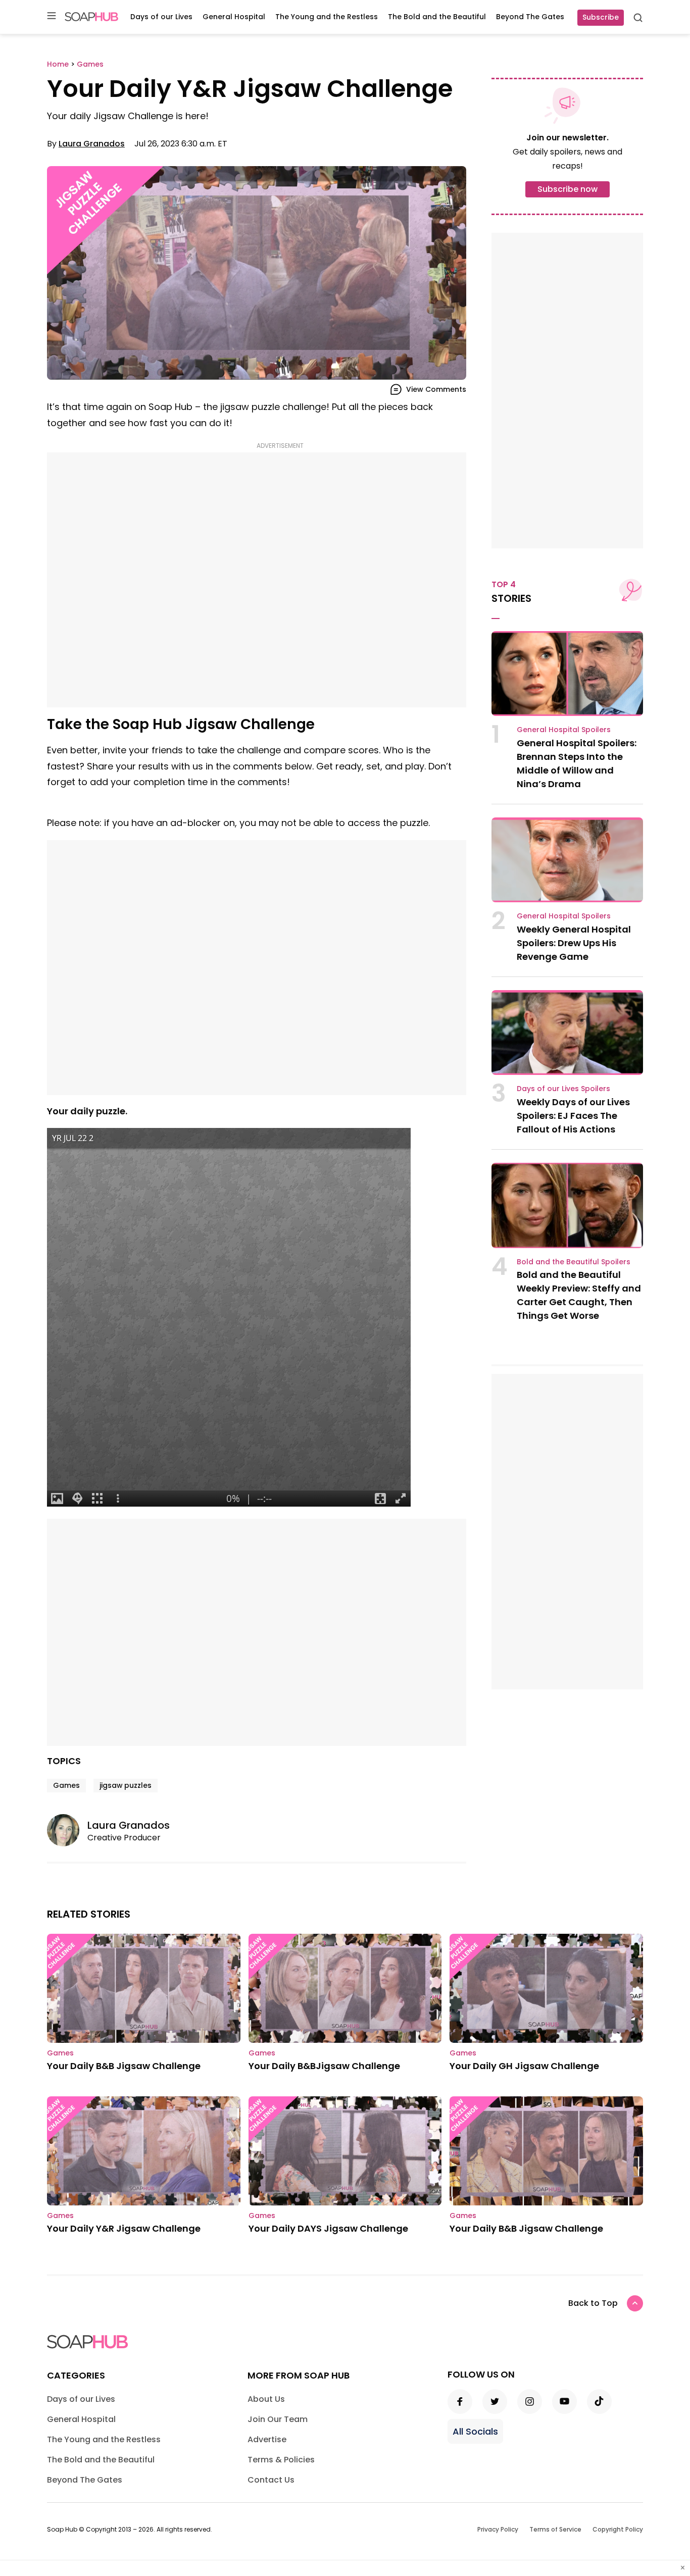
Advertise (267, 2439)
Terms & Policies (281, 2460)
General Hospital (234, 17)
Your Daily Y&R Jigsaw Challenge (124, 2228)
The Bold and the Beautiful (437, 17)
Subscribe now (568, 189)
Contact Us (271, 2480)
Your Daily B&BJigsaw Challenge (324, 2066)
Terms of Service (555, 2529)
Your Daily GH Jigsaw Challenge (524, 2066)
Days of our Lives (161, 17)
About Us (266, 2399)
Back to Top (593, 2303)
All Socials (475, 2431)
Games (66, 1785)
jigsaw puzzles (126, 1785)
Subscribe (601, 17)
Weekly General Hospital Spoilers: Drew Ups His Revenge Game (574, 943)
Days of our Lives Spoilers (563, 1089)
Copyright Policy (618, 2529)
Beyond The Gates (530, 17)
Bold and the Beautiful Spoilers (574, 1262)
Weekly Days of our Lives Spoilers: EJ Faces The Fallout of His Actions (573, 1116)
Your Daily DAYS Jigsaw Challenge (328, 2228)
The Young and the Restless (327, 17)
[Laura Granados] (67, 1830)
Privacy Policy (498, 2529)
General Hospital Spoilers (564, 730)
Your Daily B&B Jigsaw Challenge (124, 2066)
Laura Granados (92, 144)
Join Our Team (278, 2419)
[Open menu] (52, 16)
